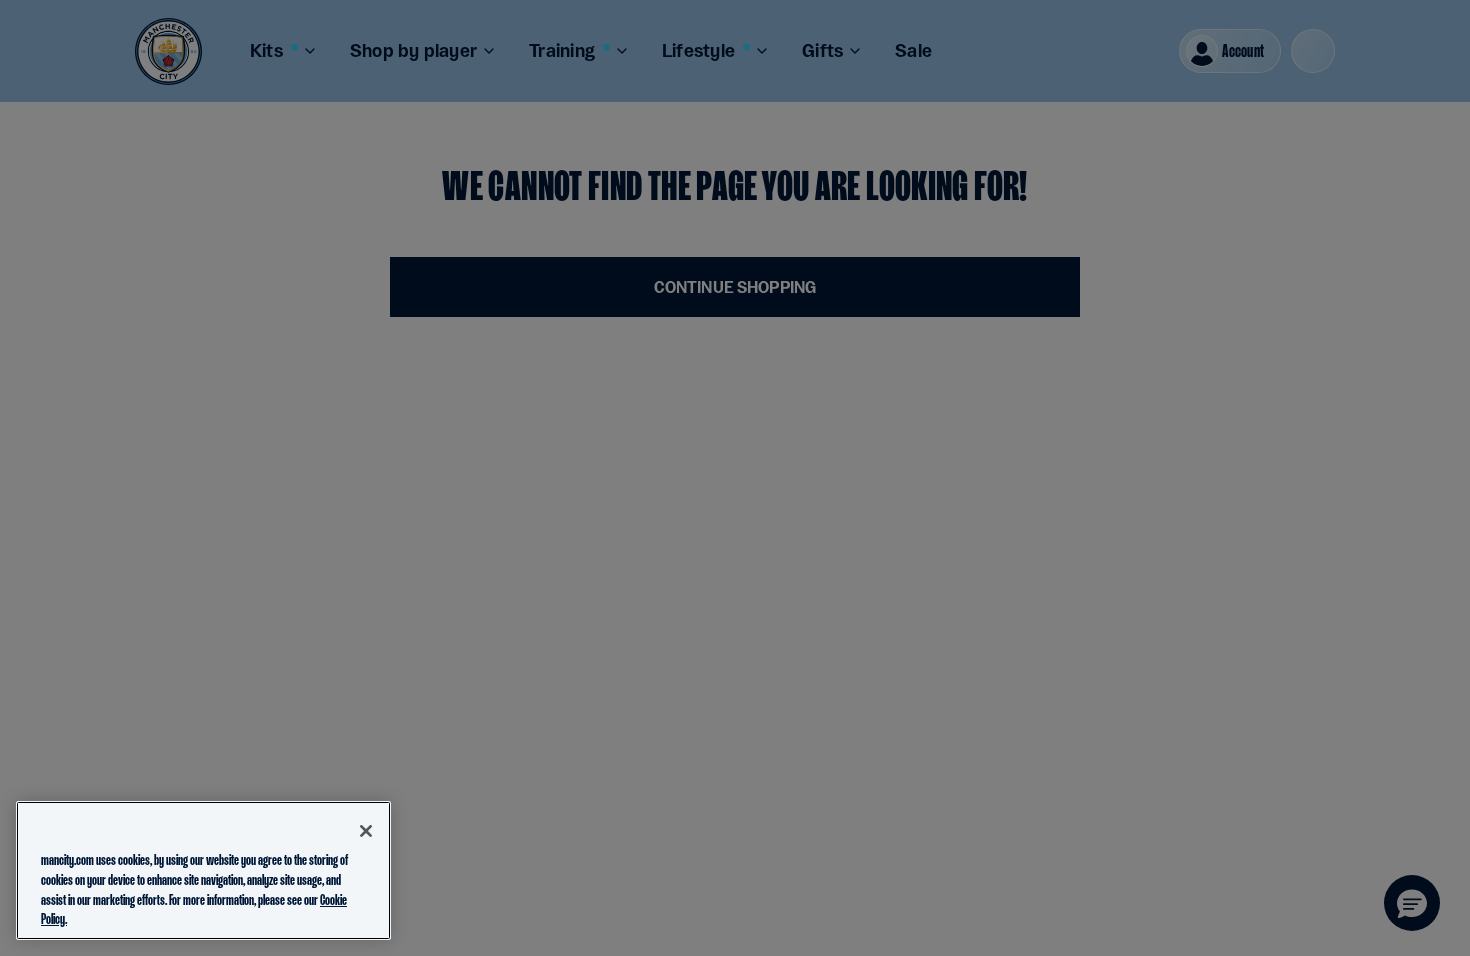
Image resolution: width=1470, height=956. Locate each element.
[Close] (366, 831)
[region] (203, 870)
